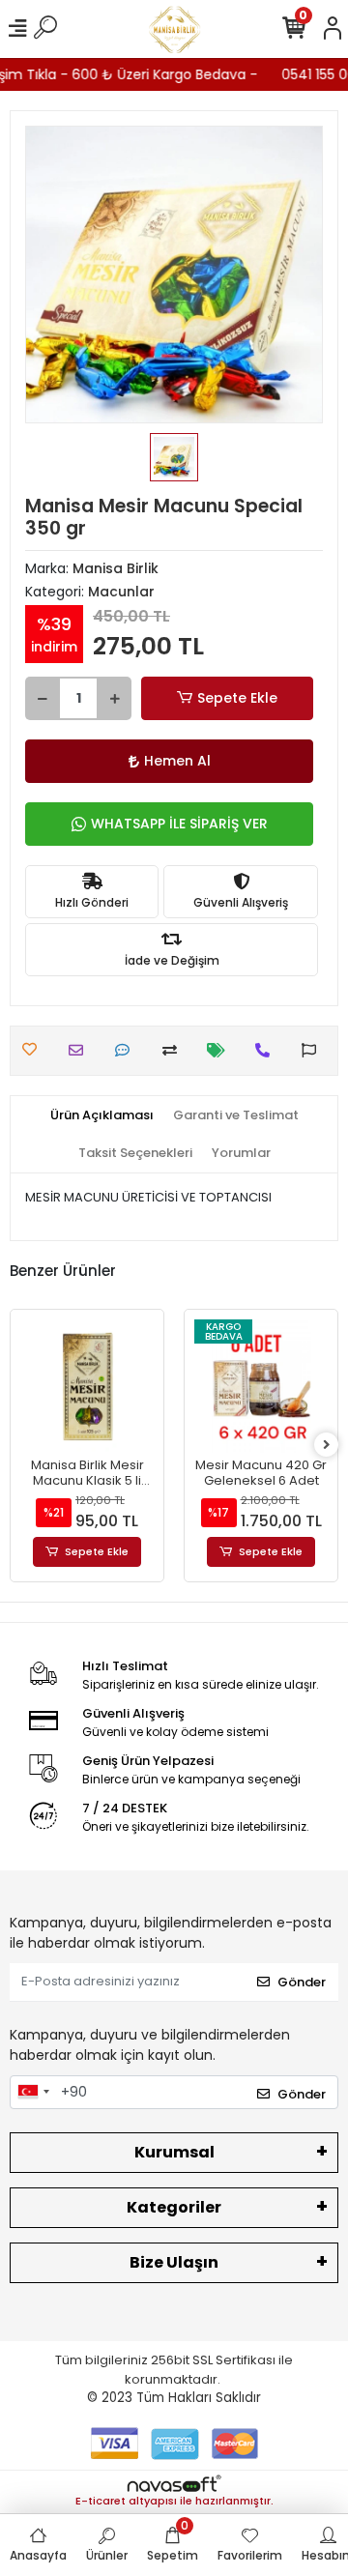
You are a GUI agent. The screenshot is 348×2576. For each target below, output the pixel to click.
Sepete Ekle (237, 698)
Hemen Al (177, 761)
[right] (327, 1446)
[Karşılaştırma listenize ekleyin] (174, 1050)
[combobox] (33, 2093)
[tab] (102, 1115)
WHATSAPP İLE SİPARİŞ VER (179, 824)
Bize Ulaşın (174, 2262)
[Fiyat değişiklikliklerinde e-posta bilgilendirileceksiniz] (221, 1050)
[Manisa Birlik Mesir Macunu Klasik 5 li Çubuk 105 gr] (87, 1386)
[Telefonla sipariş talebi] (267, 1050)
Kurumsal (174, 2152)
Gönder (302, 1982)
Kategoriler (174, 2207)
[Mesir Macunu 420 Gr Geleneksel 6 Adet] (261, 1386)
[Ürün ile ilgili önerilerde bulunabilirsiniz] (314, 1050)
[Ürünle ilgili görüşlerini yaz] (127, 1050)
